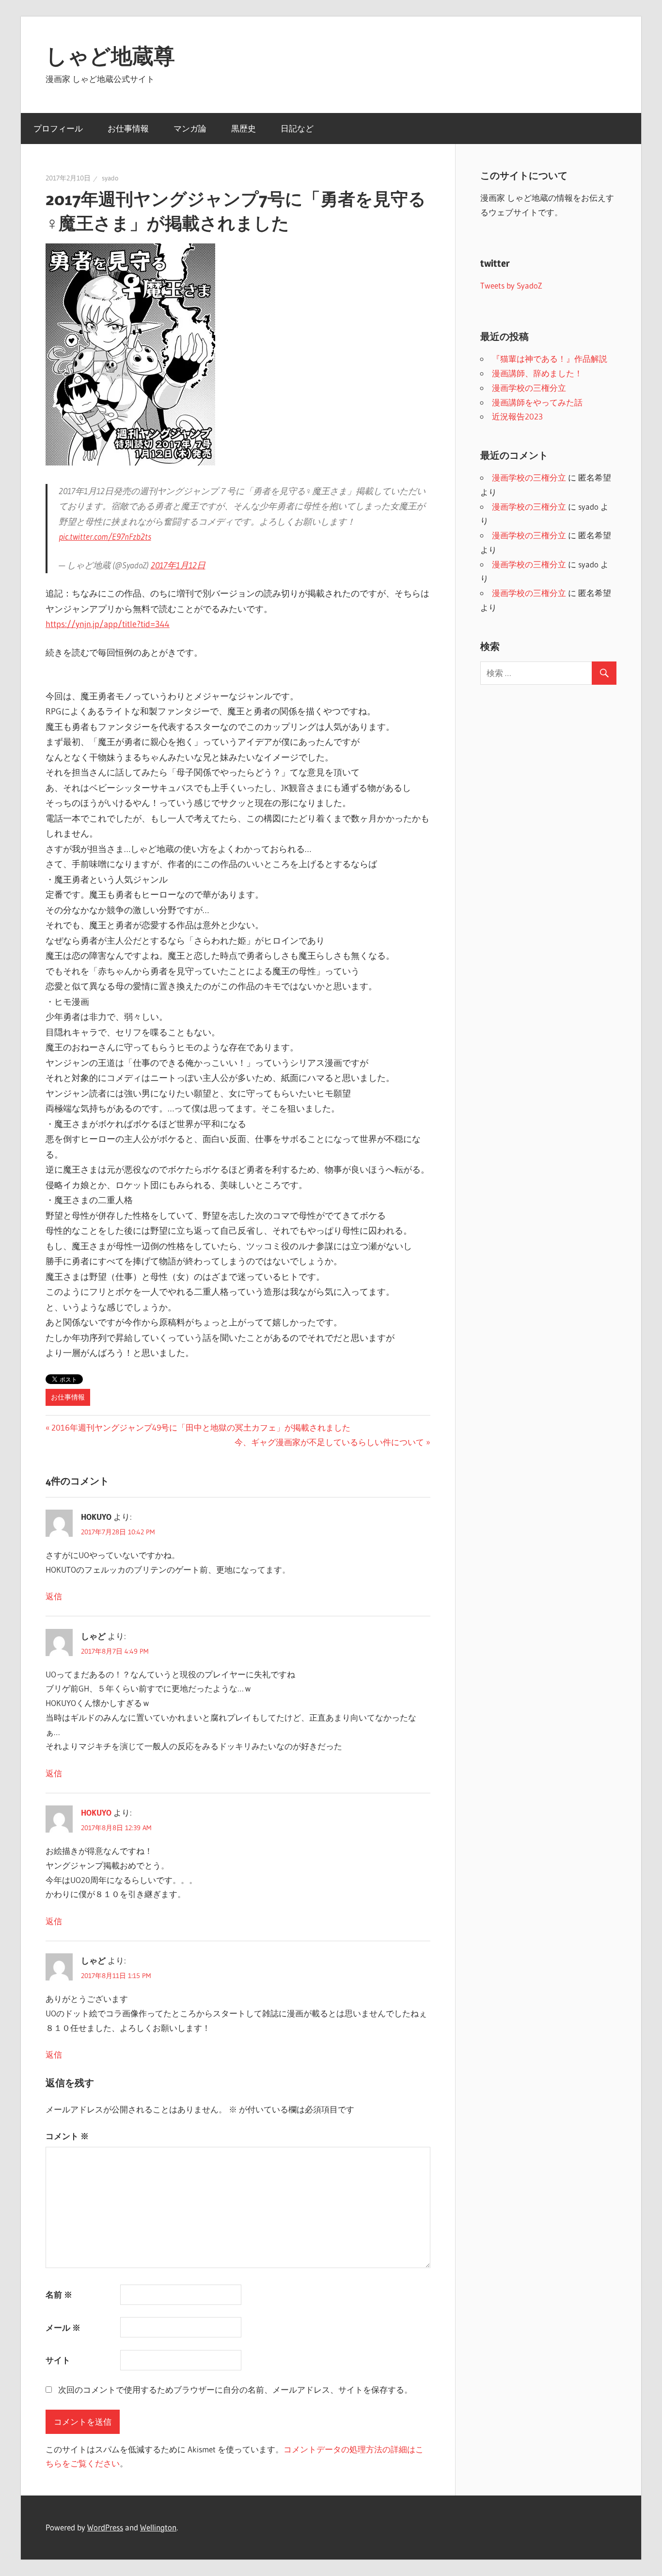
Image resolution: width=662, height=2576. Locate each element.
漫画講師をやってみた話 (537, 402)
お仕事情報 (128, 128)
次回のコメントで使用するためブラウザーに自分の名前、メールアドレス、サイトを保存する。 (235, 2390)
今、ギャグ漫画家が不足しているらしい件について (329, 1442)
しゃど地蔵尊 (110, 56)
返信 (54, 1596)
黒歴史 (244, 128)
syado (110, 178)
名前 (59, 2294)
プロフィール (58, 128)
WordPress (105, 2527)
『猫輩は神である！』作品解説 (550, 359)
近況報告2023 (517, 416)
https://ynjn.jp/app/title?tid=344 (108, 624)
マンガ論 (190, 128)
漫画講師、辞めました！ (537, 373)
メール (63, 2327)
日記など (297, 128)
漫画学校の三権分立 (529, 388)
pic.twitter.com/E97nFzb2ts (105, 537)
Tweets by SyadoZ (511, 285)
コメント (67, 2136)
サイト (58, 2360)
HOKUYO (96, 1812)
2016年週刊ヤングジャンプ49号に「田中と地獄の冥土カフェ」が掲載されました (201, 1427)
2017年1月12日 (178, 565)
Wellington (158, 2527)
